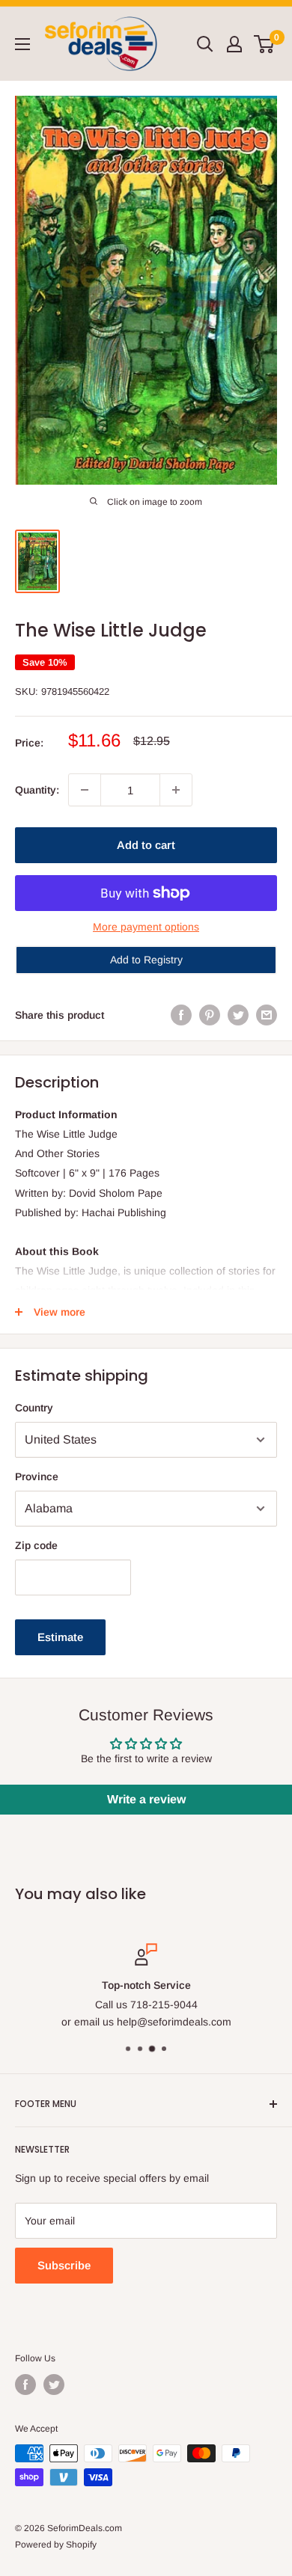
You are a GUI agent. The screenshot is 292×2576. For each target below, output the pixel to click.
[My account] (234, 44)
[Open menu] (22, 44)
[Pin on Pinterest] (210, 1015)
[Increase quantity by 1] (176, 790)
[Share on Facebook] (181, 1015)
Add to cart (146, 845)
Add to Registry (146, 960)
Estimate (60, 1637)
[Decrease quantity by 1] (85, 790)
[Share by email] (267, 1015)
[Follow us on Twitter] (54, 2385)
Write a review (146, 1799)
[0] (265, 44)
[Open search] (205, 44)
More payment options (146, 927)
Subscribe (64, 2265)
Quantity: (37, 790)
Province (37, 1476)
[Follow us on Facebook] (25, 2385)
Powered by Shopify (56, 2545)
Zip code (36, 1545)
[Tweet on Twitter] (238, 1015)
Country (34, 1408)
